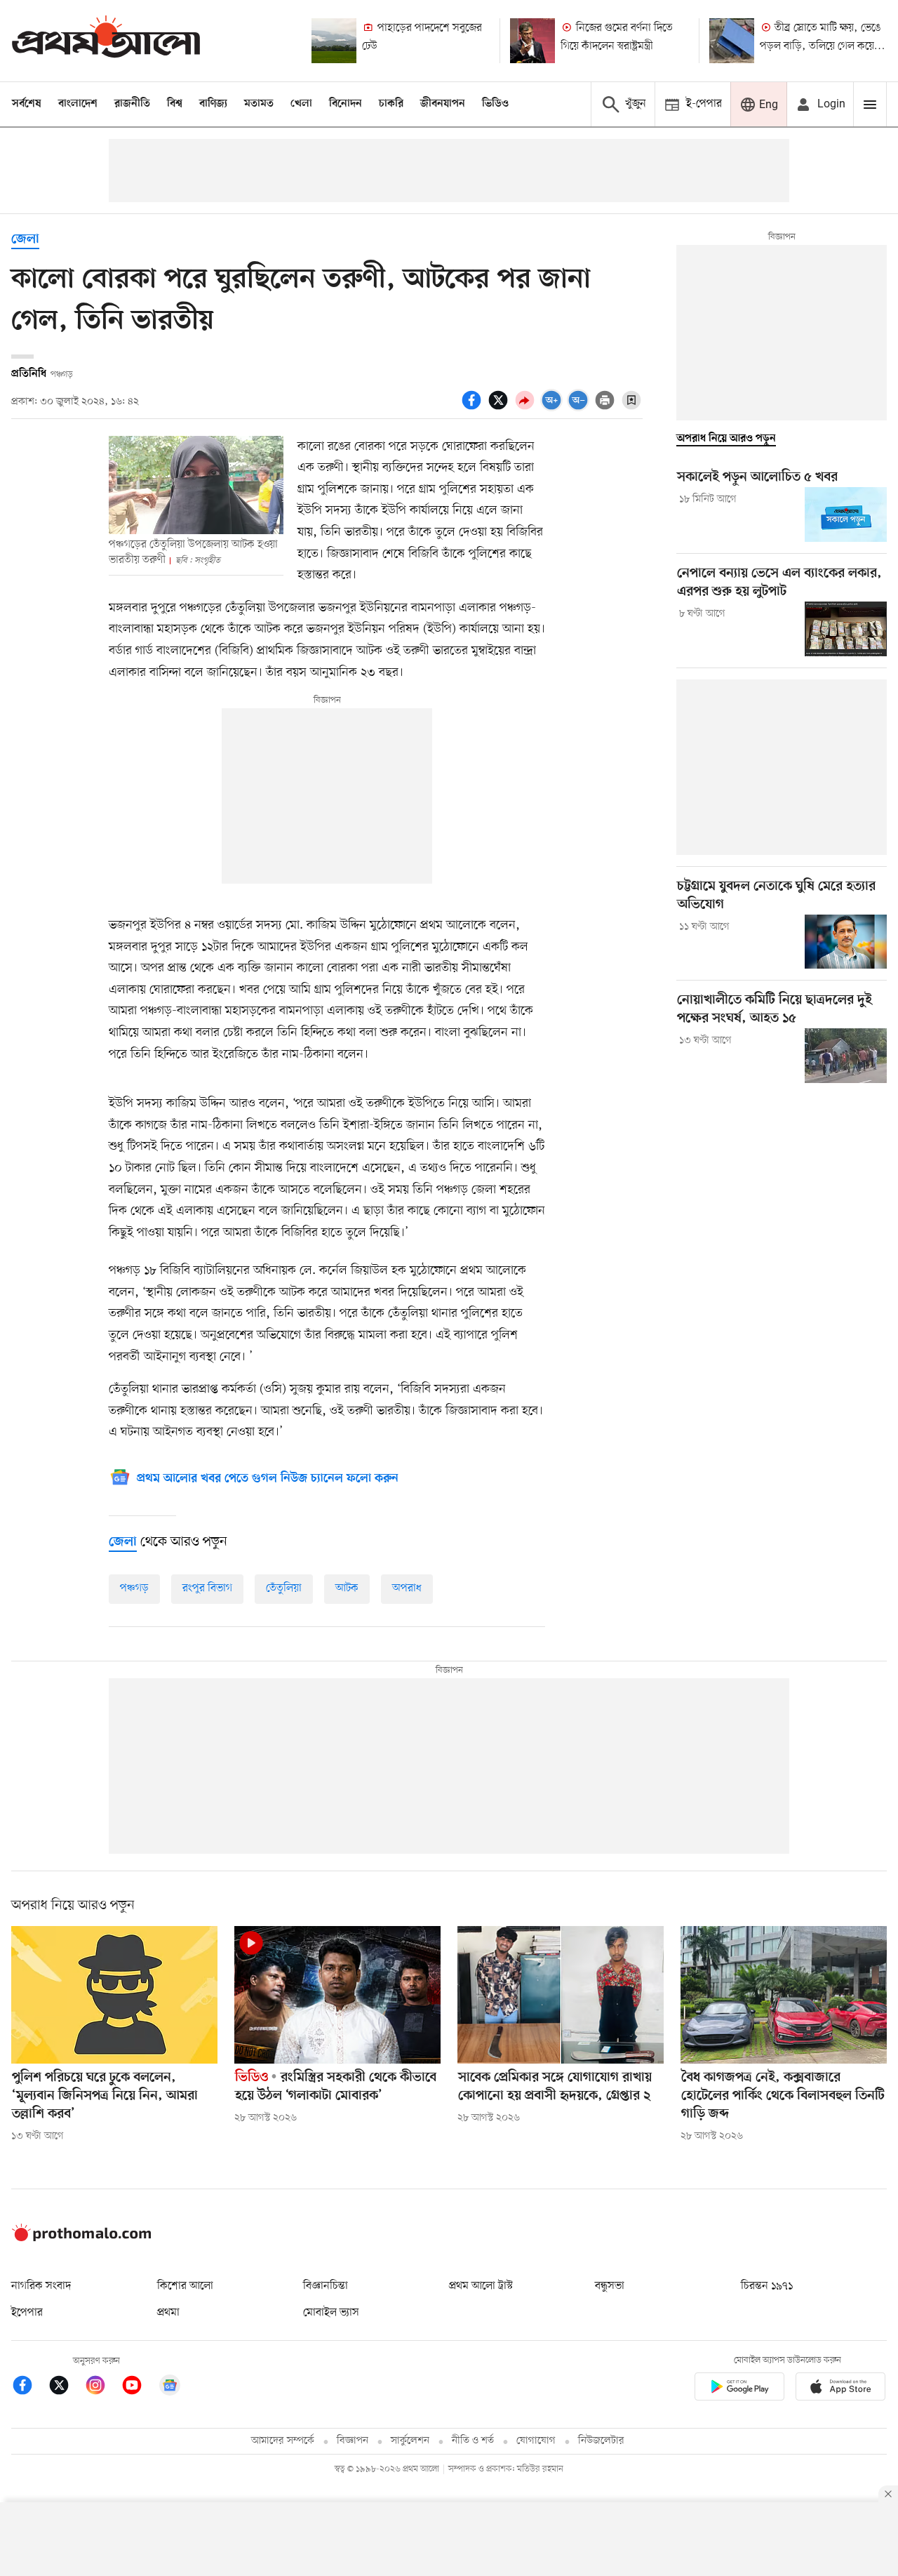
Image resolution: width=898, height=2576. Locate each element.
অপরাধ (407, 1588)
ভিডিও (495, 104)
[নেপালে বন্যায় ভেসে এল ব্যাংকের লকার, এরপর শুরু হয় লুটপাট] (846, 629)
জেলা (25, 240)
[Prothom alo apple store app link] (840, 2389)
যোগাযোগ (536, 2441)
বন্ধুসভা (610, 2286)
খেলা (301, 104)
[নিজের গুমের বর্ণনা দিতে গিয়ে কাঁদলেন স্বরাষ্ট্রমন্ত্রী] (532, 41)
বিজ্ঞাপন (353, 2441)
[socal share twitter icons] (500, 408)
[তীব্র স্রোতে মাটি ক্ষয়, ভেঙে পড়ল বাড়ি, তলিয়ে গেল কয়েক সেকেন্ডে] (732, 41)
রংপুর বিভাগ (207, 1588)
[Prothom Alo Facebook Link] (29, 2388)
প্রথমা (168, 2313)
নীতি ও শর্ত (473, 2441)
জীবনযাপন (443, 104)
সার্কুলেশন (410, 2441)
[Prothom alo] (106, 40)
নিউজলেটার (601, 2441)
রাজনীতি (132, 104)
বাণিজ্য (213, 104)
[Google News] (170, 2388)
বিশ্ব (175, 104)
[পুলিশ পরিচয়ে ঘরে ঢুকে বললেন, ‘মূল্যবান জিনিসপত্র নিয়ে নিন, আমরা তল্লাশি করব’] (114, 1995)
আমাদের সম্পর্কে (283, 2441)
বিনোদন (346, 104)
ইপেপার (27, 2313)
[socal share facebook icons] (474, 408)
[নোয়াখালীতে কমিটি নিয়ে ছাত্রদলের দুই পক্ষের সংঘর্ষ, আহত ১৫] (846, 1056)
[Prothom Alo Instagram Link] (102, 2388)
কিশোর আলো (185, 2286)
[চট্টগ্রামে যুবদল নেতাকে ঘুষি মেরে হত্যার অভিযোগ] (846, 942)
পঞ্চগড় (134, 1588)
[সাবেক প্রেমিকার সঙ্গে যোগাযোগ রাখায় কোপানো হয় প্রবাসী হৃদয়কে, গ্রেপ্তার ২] (561, 1995)
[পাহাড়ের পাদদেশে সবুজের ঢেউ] (334, 41)
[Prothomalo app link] (739, 2389)
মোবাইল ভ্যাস (331, 2313)
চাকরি (391, 104)
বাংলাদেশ (78, 104)
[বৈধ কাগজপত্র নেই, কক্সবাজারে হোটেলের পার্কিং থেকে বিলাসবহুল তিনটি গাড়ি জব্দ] (784, 1995)
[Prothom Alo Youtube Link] (139, 2388)
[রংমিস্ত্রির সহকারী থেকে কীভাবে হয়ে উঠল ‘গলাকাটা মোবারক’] (337, 1995)
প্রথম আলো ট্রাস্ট (481, 2286)
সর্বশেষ (27, 104)
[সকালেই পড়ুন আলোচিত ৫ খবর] (846, 514)
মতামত (259, 104)
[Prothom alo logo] (81, 2238)
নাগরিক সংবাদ (41, 2286)
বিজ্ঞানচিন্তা (326, 2286)
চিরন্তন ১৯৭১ (767, 2286)
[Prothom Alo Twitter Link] (66, 2388)
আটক (347, 1588)
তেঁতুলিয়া (284, 1588)
